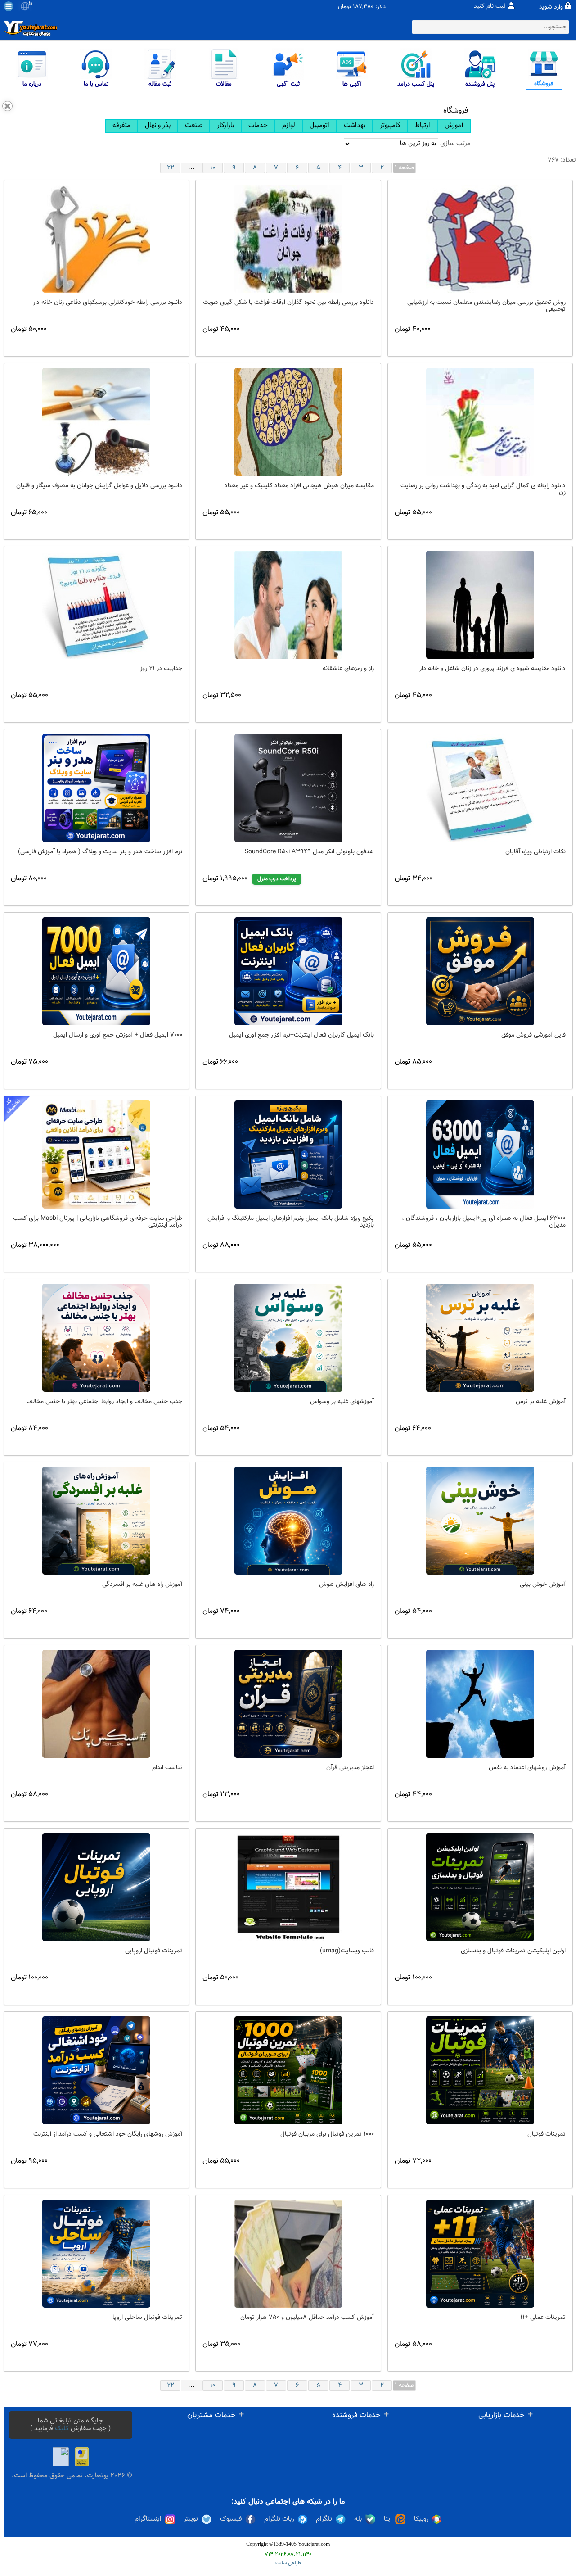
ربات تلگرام (279, 2519)
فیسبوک (231, 2519)
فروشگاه (456, 111)
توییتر (191, 2519)
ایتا (388, 2519)
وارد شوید (551, 7)
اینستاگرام (148, 2519)
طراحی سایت (288, 2563)
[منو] (9, 6)
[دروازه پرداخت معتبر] (82, 2457)
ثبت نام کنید (490, 6)
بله (358, 2519)
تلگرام (324, 2519)
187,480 (363, 7)
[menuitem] (121, 126)
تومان (344, 7)
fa (30, 4)
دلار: (380, 7)
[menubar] (288, 126)
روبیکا (421, 2519)
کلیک (62, 2429)
